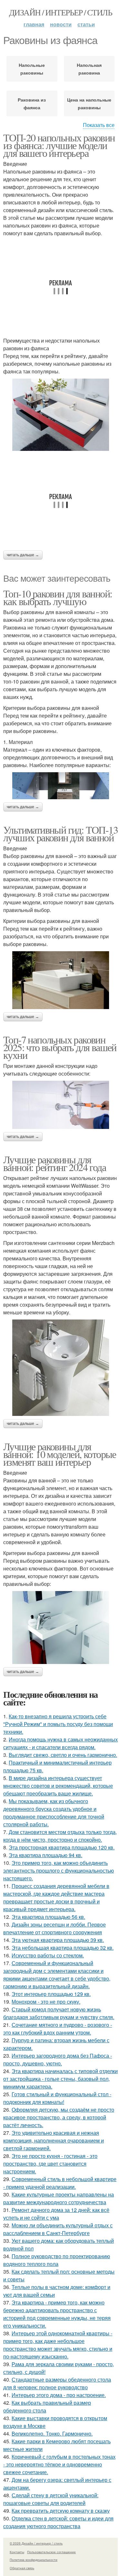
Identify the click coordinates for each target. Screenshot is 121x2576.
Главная (34, 24)
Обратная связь (22, 2568)
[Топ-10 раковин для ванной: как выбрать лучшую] (60, 786)
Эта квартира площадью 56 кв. (48, 1917)
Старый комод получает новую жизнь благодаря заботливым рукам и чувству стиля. (59, 2013)
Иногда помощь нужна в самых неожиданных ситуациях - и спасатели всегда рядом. (60, 1743)
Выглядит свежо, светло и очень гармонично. (63, 1755)
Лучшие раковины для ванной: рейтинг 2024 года (55, 1163)
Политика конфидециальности (34, 2560)
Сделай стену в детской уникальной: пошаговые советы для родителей (51, 2499)
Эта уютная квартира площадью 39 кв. (58, 1940)
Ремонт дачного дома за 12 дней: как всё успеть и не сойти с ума (56, 2214)
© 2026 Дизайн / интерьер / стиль (36, 2543)
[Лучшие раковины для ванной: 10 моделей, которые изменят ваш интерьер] (60, 1628)
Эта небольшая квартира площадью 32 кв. (63, 1948)
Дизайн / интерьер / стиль (60, 12)
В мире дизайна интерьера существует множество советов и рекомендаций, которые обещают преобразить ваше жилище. (58, 1786)
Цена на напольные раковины (89, 103)
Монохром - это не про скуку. (46, 2002)
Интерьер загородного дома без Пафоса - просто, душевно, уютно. (58, 2059)
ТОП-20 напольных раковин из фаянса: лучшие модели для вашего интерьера (59, 145)
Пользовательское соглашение (51, 2552)
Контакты (17, 2552)
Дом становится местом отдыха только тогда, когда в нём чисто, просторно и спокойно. (60, 1836)
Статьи (86, 24)
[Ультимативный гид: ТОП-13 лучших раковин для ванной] (60, 980)
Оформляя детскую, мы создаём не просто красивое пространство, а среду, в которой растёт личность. (59, 2117)
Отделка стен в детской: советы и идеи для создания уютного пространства (58, 2522)
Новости (61, 24)
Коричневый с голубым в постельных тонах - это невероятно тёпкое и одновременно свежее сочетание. (59, 2464)
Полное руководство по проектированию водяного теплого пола (57, 2260)
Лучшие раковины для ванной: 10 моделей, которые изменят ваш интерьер (60, 1454)
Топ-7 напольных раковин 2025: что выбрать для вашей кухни (60, 1047)
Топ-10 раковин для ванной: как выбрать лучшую (58, 597)
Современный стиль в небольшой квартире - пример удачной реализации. (60, 2183)
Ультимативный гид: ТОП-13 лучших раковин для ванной (60, 833)
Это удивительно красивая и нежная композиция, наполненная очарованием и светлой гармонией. (54, 2140)
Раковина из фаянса (32, 103)
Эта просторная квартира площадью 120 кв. (62, 1847)
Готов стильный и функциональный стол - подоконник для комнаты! (57, 2098)
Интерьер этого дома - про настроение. (59, 2395)
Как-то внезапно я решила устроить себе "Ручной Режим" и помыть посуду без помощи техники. (58, 1724)
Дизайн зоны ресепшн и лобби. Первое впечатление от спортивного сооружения (55, 1928)
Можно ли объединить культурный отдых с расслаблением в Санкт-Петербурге (58, 2229)
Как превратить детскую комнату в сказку (61, 2511)
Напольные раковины (32, 69)
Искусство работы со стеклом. (48, 1955)
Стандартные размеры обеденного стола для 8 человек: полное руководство (57, 2383)
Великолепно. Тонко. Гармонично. (52, 2433)
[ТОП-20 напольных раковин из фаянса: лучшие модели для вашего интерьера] (60, 415)
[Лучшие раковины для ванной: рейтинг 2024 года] (60, 1368)
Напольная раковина (89, 69)
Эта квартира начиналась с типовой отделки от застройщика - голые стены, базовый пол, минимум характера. (60, 2079)
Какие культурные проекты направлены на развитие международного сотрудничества (59, 2198)
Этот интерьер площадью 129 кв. (51, 1994)
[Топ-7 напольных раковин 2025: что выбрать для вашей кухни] (60, 1105)
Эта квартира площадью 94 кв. (45, 1855)
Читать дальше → (23, 555)
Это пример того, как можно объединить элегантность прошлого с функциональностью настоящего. (59, 1870)
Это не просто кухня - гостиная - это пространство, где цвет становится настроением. (50, 2164)
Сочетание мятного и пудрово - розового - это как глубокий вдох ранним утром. (58, 2029)
